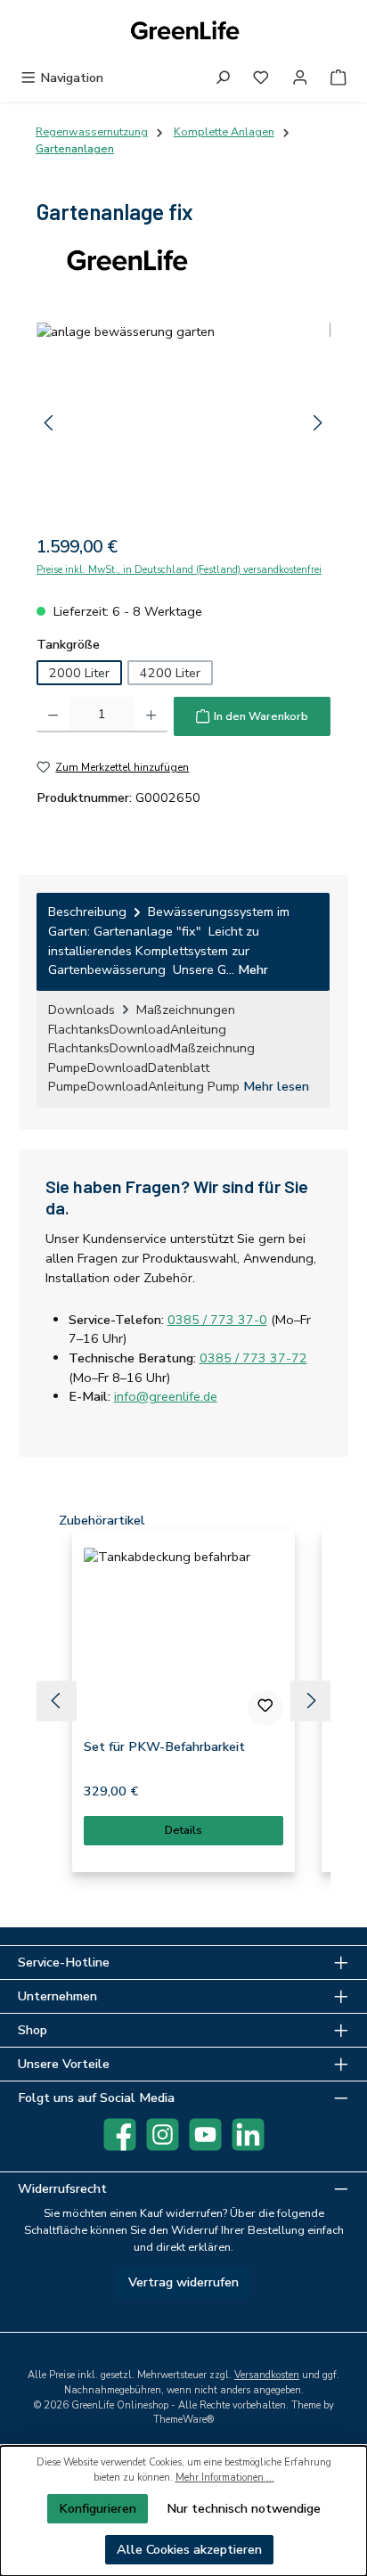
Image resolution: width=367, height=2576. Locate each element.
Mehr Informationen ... (225, 2478)
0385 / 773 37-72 (253, 1358)
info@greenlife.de (166, 1396)
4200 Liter (170, 673)
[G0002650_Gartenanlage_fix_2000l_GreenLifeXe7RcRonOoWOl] (183, 423)
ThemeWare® (183, 2420)
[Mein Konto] (300, 78)
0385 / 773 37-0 (217, 1320)
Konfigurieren (98, 2508)
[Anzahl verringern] (53, 715)
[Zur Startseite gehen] (183, 32)
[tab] (183, 941)
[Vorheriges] (50, 423)
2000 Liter (79, 673)
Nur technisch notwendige (244, 2508)
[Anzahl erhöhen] (151, 715)
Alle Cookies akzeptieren (189, 2549)
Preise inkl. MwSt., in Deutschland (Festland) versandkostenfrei (179, 570)
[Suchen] (223, 78)
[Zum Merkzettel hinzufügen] (265, 1708)
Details (183, 1830)
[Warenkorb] (338, 78)
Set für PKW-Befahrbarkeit (164, 1747)
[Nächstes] (317, 423)
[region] (183, 423)
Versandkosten (267, 2375)
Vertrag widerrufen (183, 2282)
